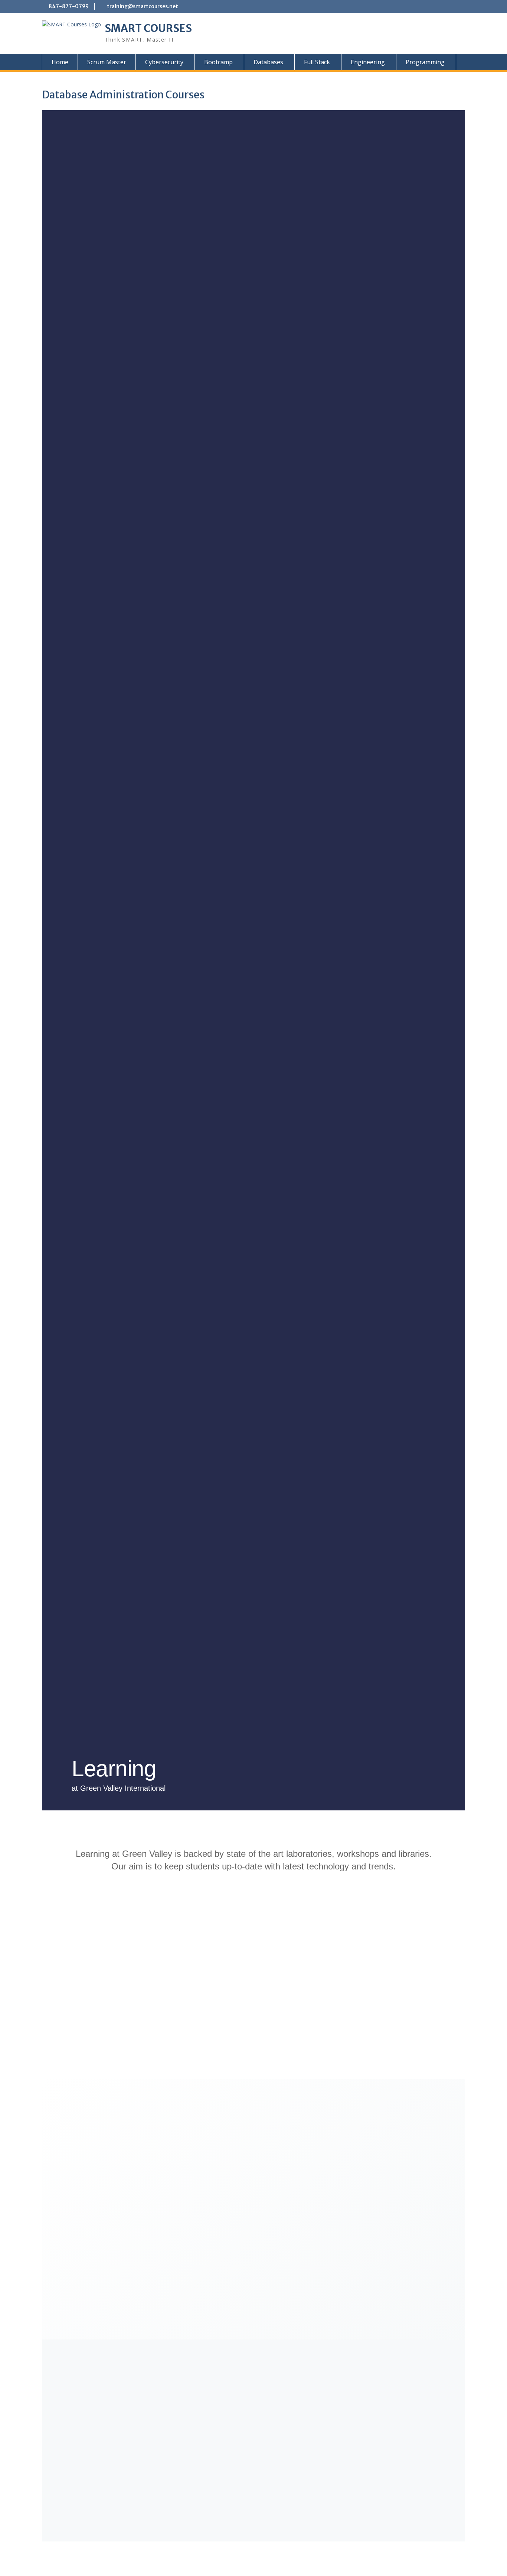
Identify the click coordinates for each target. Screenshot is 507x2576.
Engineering (368, 62)
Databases (268, 62)
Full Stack (317, 62)
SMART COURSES (148, 28)
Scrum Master (107, 62)
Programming (425, 62)
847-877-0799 (69, 6)
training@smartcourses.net (143, 6)
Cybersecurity (164, 62)
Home (60, 62)
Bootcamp (218, 62)
